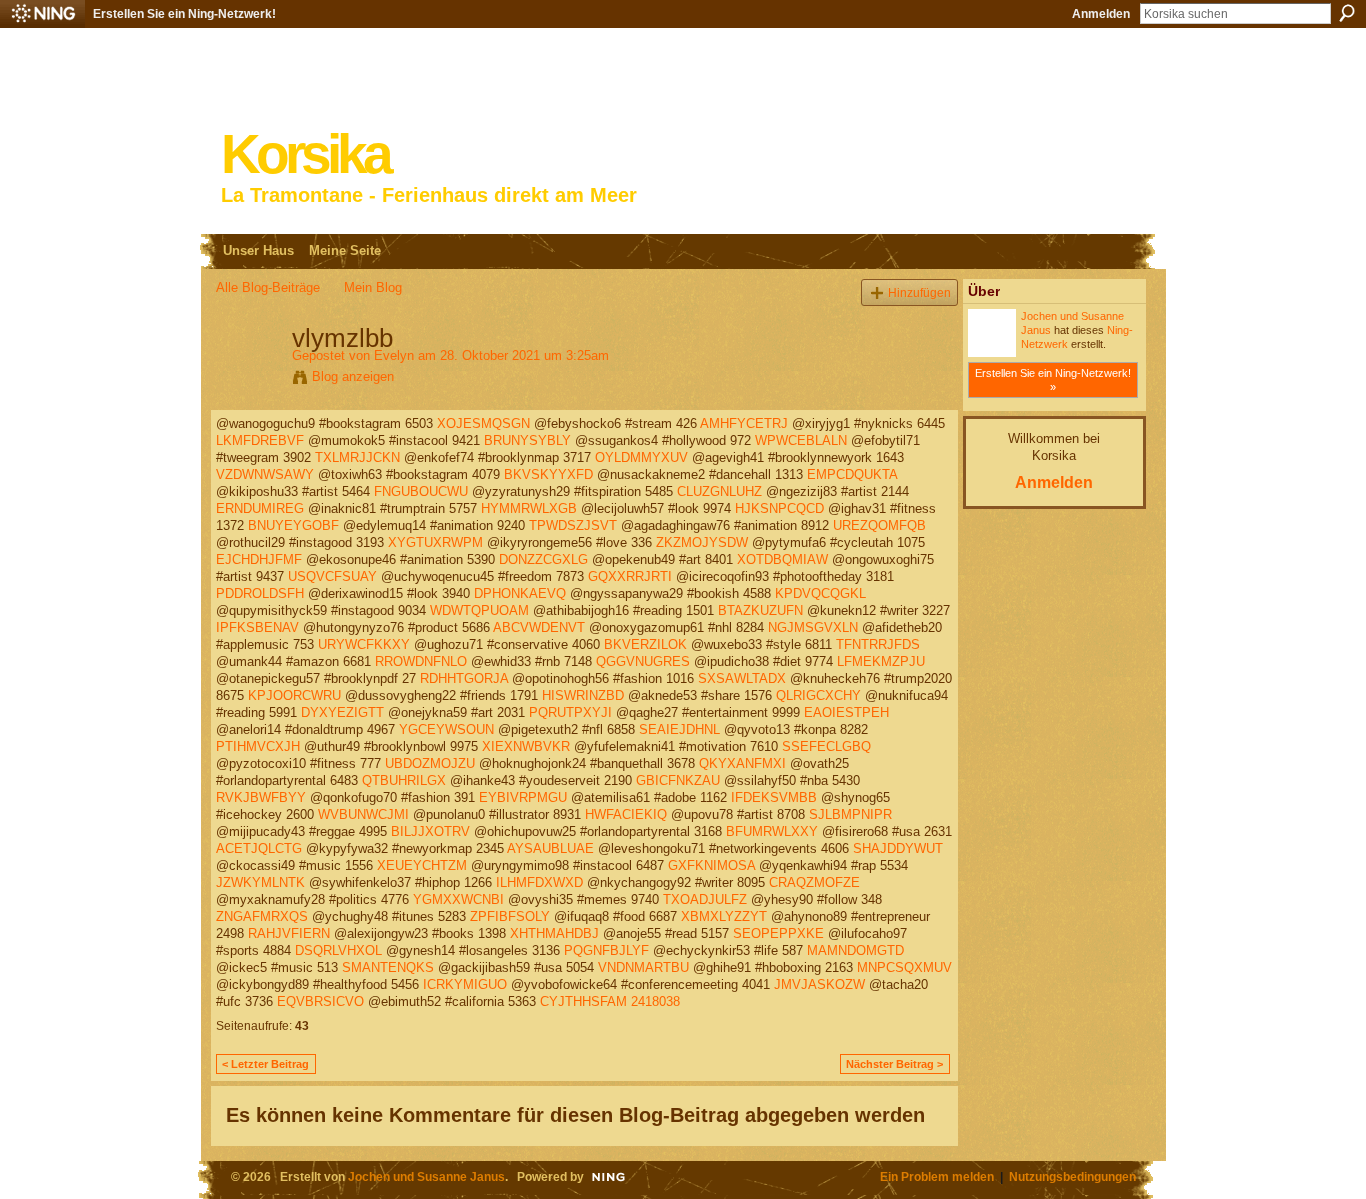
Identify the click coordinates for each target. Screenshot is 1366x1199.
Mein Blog (373, 287)
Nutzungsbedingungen (1072, 1176)
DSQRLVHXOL (338, 950)
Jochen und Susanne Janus (426, 1176)
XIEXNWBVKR (526, 746)
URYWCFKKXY (364, 644)
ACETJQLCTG (259, 848)
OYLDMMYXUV (641, 457)
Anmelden (1101, 14)
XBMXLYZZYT (724, 916)
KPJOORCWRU (294, 695)
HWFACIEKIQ (626, 814)
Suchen (1347, 13)
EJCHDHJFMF (259, 559)
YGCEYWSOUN (446, 729)
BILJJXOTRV (430, 831)
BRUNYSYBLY (527, 440)
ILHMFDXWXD (539, 882)
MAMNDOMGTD (855, 950)
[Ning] (42, 14)
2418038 (655, 1001)
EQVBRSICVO (320, 1001)
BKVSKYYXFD (548, 474)
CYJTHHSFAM (583, 1001)
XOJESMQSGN (483, 423)
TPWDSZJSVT (573, 525)
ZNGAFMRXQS (262, 916)
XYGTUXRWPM (435, 542)
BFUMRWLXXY (772, 831)
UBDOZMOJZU (430, 763)
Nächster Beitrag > (894, 1064)
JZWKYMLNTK (260, 882)
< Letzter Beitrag (265, 1064)
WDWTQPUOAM (479, 610)
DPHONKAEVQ (520, 593)
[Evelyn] (248, 380)
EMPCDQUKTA (852, 474)
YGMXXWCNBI (458, 899)
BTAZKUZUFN (760, 610)
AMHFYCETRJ (744, 423)
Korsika (305, 154)
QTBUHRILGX (404, 780)
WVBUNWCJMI (363, 814)
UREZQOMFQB (879, 525)
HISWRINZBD (583, 695)
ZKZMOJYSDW (702, 542)
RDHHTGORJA (464, 678)
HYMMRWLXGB (529, 508)
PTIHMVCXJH (258, 746)
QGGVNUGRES (643, 661)
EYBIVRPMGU (523, 797)
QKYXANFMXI (742, 763)
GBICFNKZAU (678, 780)
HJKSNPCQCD (779, 508)
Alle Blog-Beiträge (268, 287)
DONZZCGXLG (543, 559)
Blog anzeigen (353, 376)
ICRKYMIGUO (465, 984)
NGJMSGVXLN (813, 627)
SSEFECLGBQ (826, 746)
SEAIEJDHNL (679, 729)
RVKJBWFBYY (261, 797)
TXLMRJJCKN (357, 457)
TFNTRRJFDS (878, 644)
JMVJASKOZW (819, 984)
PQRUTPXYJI (570, 712)
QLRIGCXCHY (818, 695)
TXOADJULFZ (705, 899)
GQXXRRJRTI (630, 576)
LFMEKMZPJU (881, 661)
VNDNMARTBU (643, 967)
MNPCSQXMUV (904, 967)
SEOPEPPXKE (778, 933)
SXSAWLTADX (742, 678)
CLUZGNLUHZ (719, 491)
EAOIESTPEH (846, 712)
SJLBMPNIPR (850, 814)
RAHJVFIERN (289, 933)
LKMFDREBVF (260, 440)
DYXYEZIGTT (342, 712)
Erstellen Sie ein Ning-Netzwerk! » (1053, 380)
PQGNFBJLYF (606, 950)
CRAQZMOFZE (814, 882)
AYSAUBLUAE (550, 848)
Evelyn (394, 355)
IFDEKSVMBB (774, 797)
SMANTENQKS (388, 967)
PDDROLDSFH (260, 593)
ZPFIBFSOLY (510, 916)
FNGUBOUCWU (421, 491)
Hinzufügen (919, 292)
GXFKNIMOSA (711, 865)
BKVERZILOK (645, 644)
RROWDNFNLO (421, 661)
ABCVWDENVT (539, 627)
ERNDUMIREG (260, 508)
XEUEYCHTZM (422, 865)
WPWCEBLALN (801, 440)
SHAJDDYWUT (898, 848)
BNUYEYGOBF (293, 525)
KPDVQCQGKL (820, 593)
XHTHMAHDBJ (554, 933)
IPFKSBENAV (257, 627)
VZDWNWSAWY (265, 474)
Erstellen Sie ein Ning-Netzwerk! (184, 14)
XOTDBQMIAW (782, 559)
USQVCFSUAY (332, 576)
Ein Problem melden (937, 1176)
